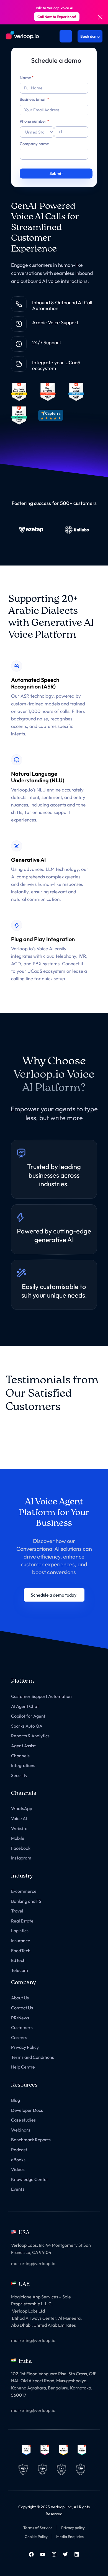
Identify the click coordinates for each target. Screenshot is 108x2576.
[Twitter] (65, 2554)
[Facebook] (31, 2554)
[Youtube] (43, 2554)
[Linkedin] (77, 2554)
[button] (54, 1595)
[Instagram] (54, 2554)
